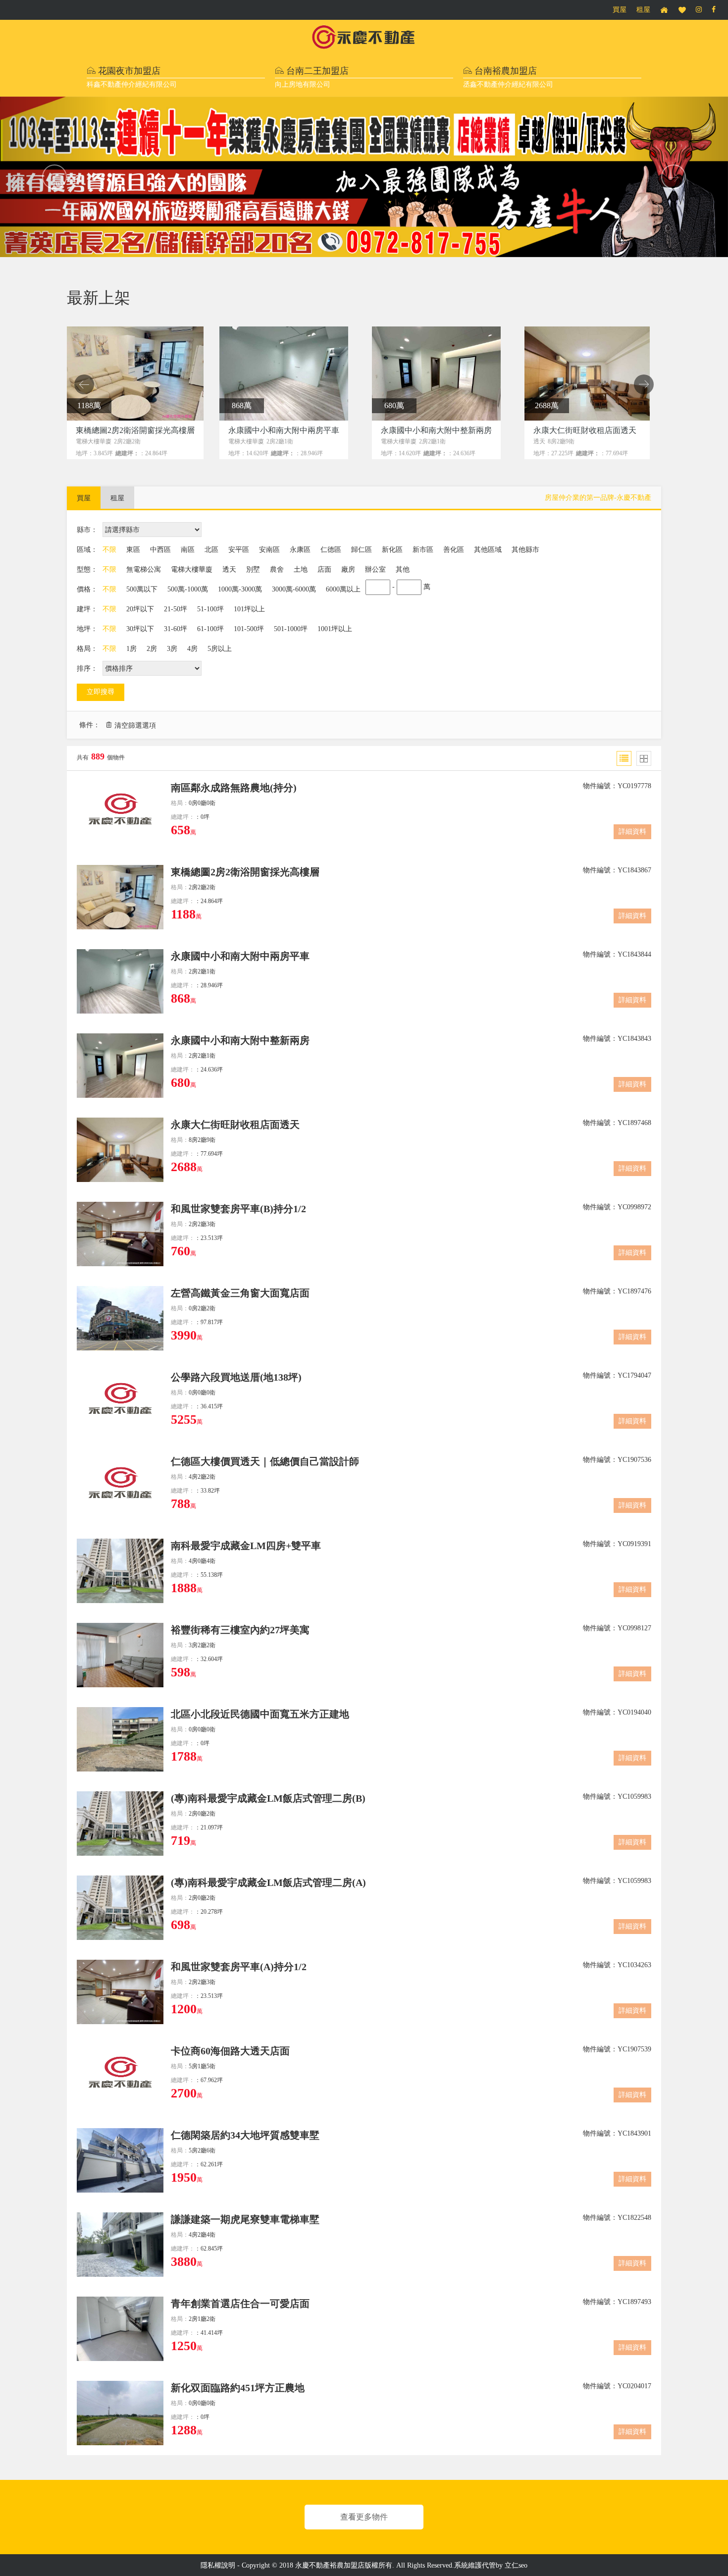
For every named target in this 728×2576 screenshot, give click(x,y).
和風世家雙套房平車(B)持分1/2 (238, 1209)
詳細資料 (632, 832)
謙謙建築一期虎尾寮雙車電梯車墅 (245, 2219)
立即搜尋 (101, 692)
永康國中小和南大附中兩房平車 (240, 956)
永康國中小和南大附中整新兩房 (240, 1040)
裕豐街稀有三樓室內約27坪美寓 (240, 1630)
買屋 (620, 10)
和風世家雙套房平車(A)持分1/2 (239, 1967)
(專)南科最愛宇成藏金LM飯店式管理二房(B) (268, 1798)
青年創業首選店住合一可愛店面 (240, 2304)
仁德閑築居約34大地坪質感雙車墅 (245, 2135)
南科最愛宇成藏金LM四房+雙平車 (246, 1546)
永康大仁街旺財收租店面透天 (235, 1125)
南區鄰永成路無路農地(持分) (234, 788)
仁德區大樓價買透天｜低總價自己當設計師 (265, 1461)
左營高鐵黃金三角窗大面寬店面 (240, 1293)
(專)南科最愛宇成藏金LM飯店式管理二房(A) (268, 1882)
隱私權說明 (218, 2565)
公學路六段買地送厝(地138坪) (236, 1377)
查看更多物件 (364, 2517)
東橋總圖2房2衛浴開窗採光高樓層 (245, 872)
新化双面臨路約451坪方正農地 (238, 2388)
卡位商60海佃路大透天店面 (230, 2051)
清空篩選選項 (135, 725)
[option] (136, 394)
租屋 (643, 10)
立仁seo (516, 2565)
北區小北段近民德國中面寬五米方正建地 (260, 1714)
